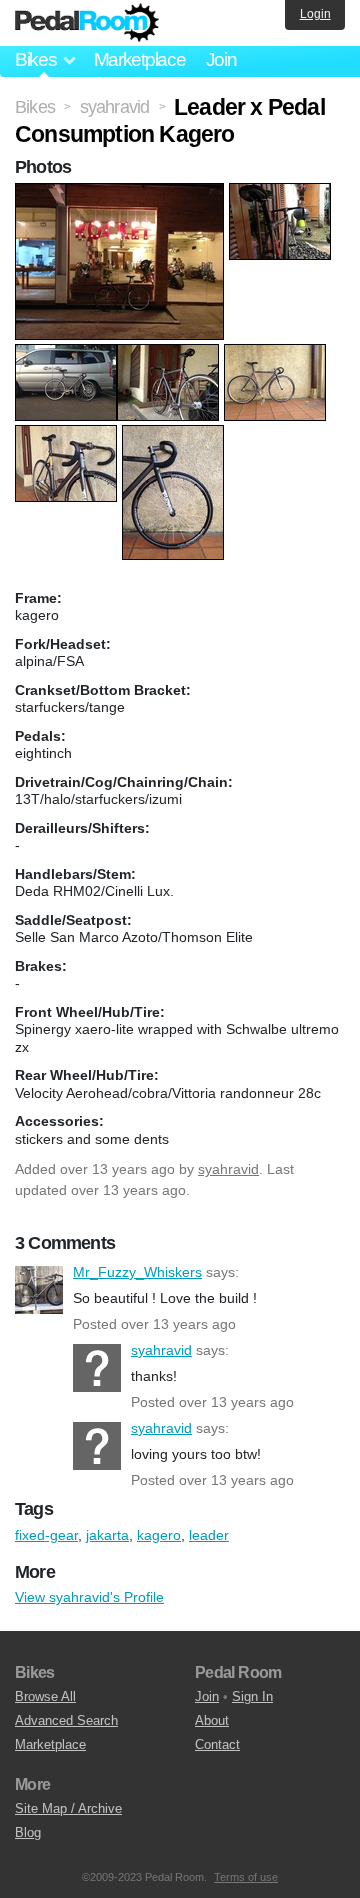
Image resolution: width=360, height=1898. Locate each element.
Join (221, 59)
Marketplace (140, 59)
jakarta (107, 1535)
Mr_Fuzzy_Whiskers (39, 1290)
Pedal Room (87, 23)
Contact (217, 1744)
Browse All (45, 1696)
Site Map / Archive (68, 1808)
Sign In (252, 1696)
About (212, 1720)
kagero (159, 1535)
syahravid (228, 1169)
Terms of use (246, 1877)
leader (209, 1535)
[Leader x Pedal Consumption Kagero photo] (122, 193)
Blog (28, 1832)
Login (315, 14)
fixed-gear (46, 1535)
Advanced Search (66, 1720)
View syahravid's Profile (89, 1597)
